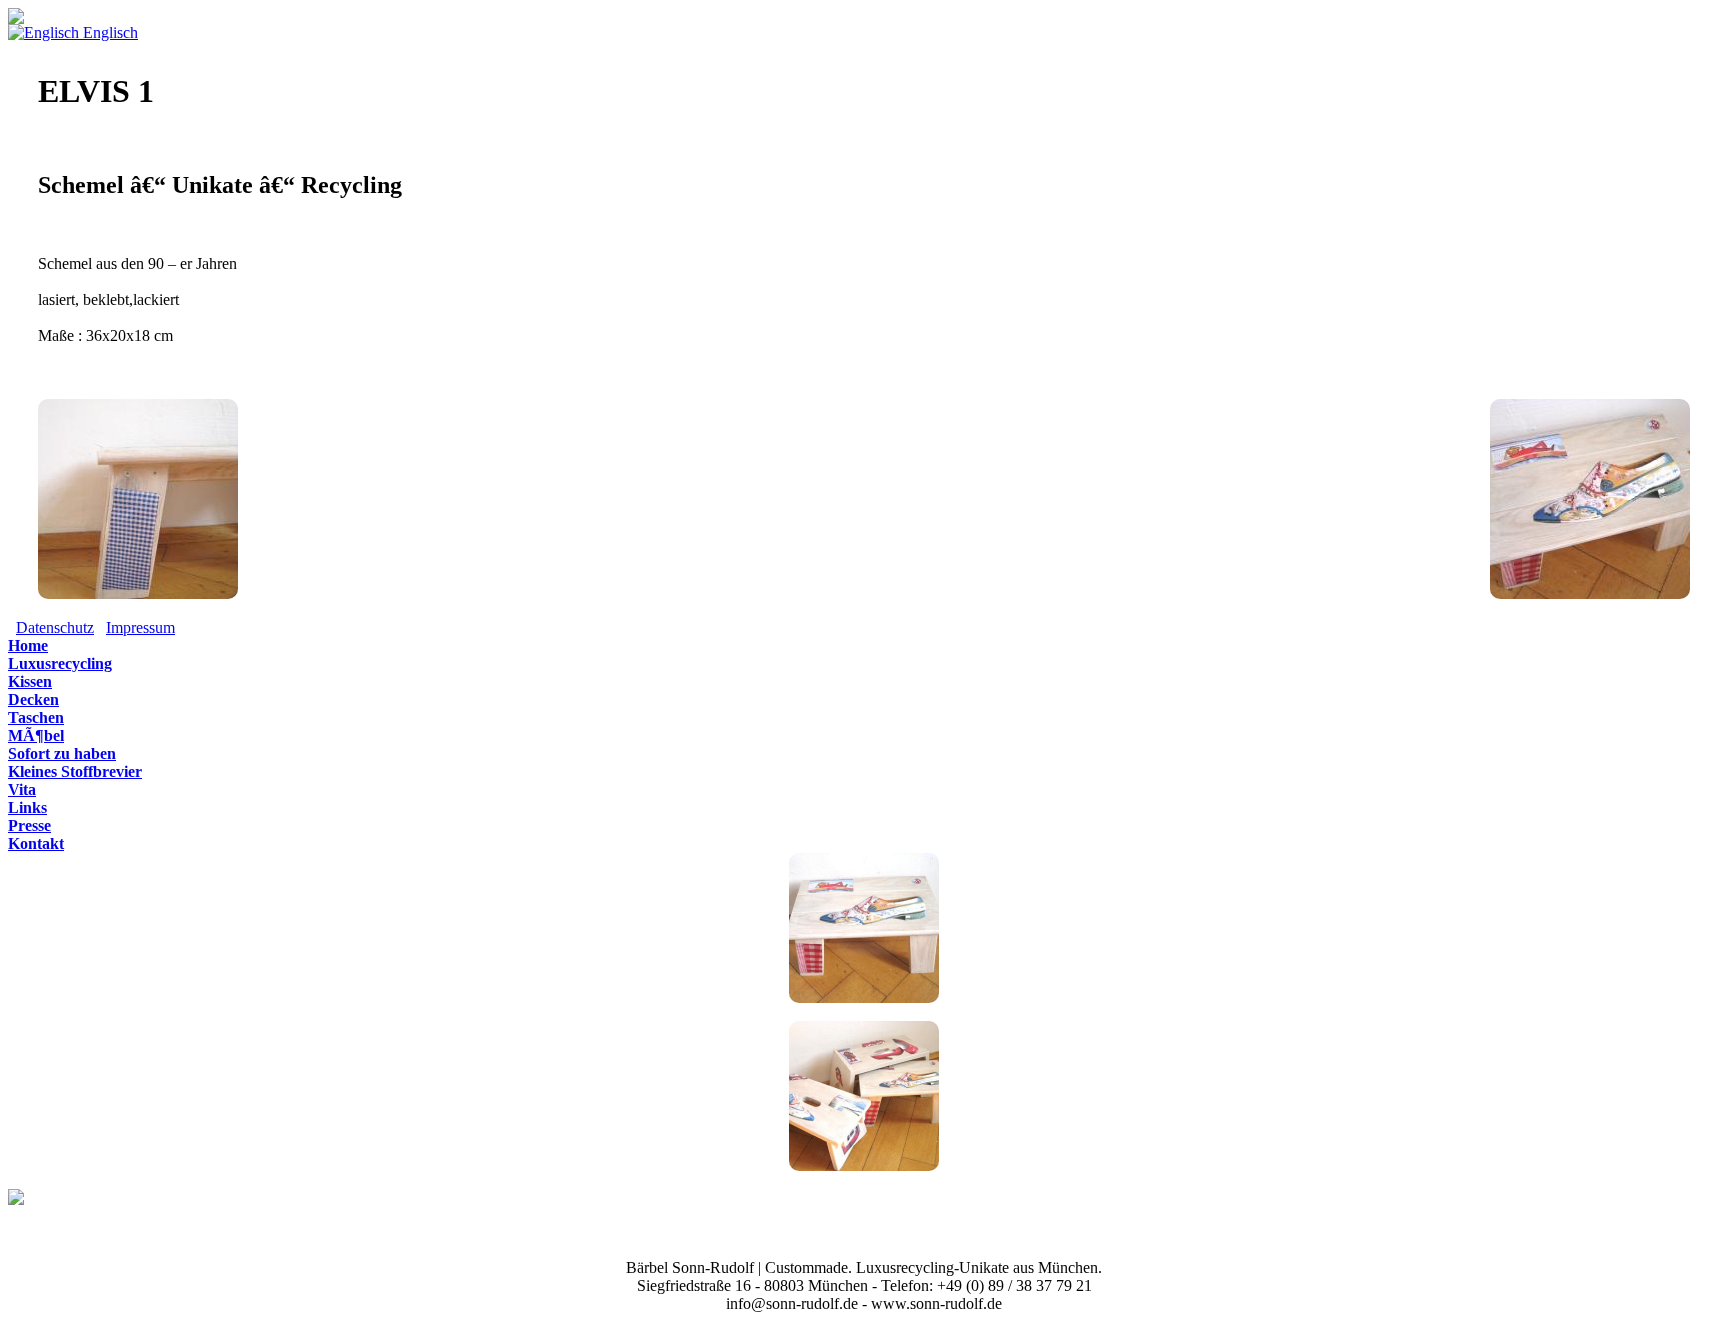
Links (27, 807)
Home (28, 645)
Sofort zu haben (62, 753)
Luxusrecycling (60, 663)
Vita (22, 789)
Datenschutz (55, 627)
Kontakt (36, 843)
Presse (29, 825)
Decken (33, 699)
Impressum (140, 627)
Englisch (108, 32)
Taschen (36, 717)
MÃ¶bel (36, 735)
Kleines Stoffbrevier (75, 771)
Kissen (30, 681)
